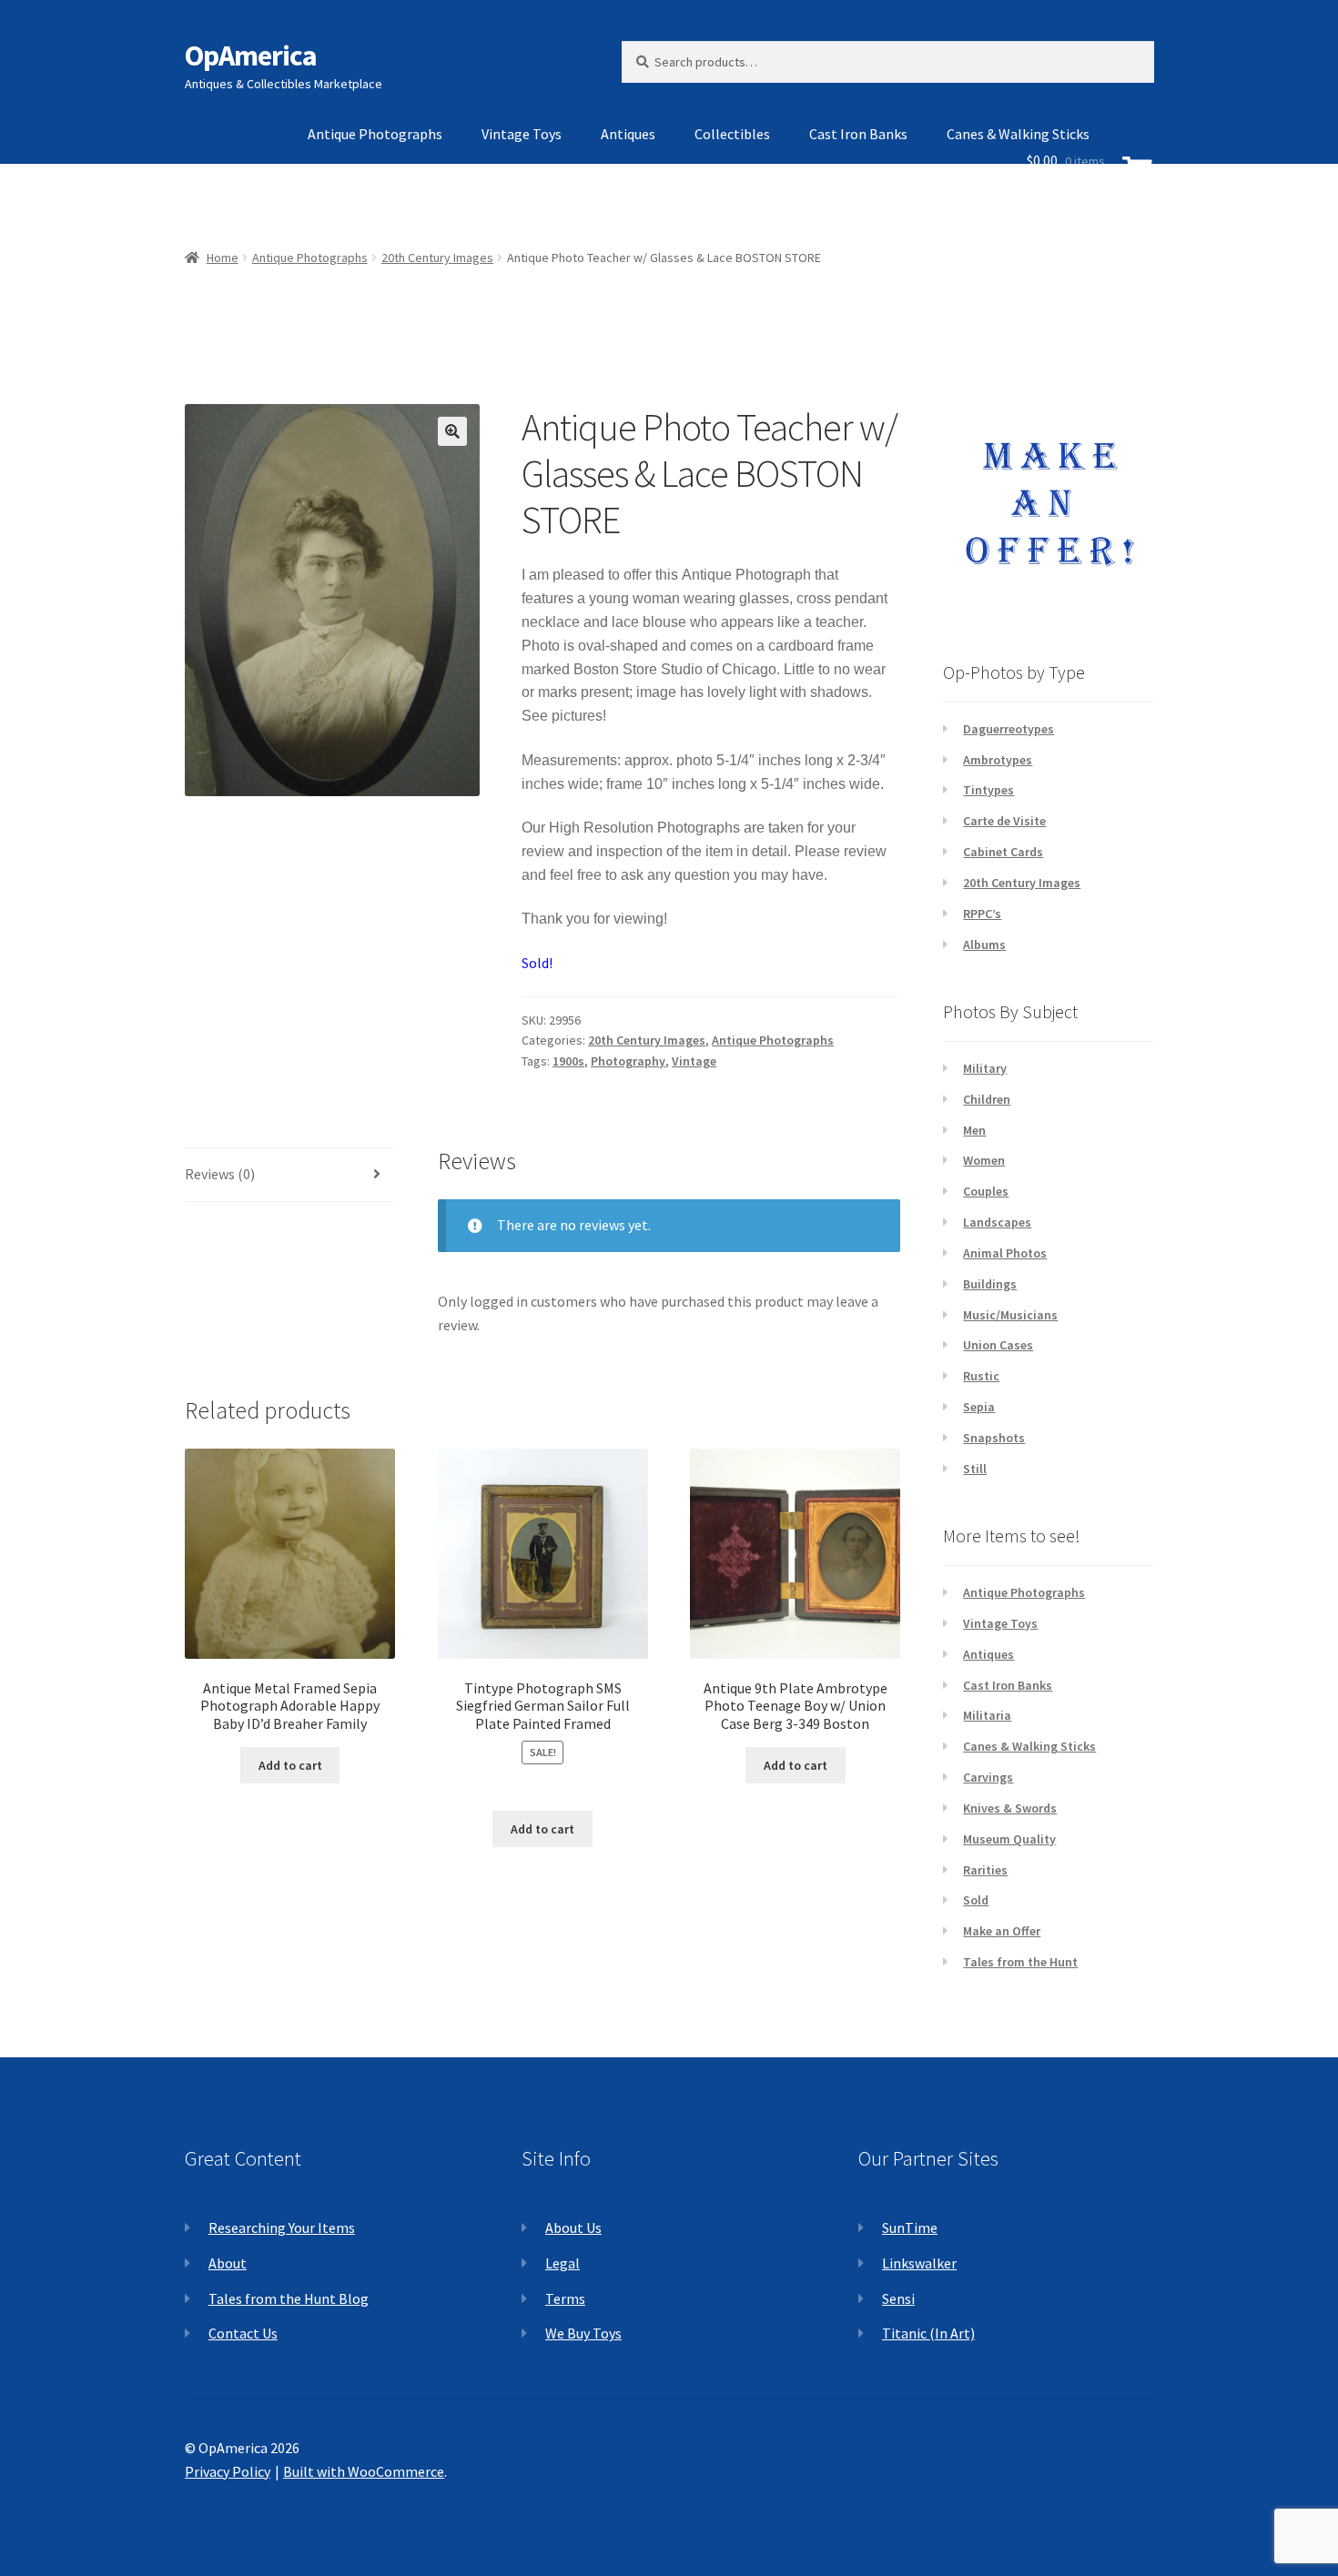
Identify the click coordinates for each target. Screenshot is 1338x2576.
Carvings (988, 1777)
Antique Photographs (375, 134)
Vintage (694, 1061)
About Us (573, 2227)
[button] (452, 431)
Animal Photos (1005, 1253)
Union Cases (998, 1345)
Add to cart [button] (290, 1765)
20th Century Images (647, 1040)
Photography (628, 1061)
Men (974, 1130)
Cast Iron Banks (858, 134)
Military (985, 1068)
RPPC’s (982, 914)
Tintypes (988, 790)
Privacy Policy (228, 2471)
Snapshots (994, 1438)
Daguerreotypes (1009, 729)
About (228, 2263)
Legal (563, 2263)
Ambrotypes (998, 760)
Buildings (990, 1284)
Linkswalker (919, 2263)
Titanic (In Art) (928, 2333)
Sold (976, 1900)
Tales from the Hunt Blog (289, 2298)
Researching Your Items (282, 2227)
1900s (568, 1061)
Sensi (898, 2298)
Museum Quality (1009, 1839)
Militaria (987, 1715)
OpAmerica (251, 56)
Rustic (981, 1376)
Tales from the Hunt (1020, 1962)
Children (987, 1099)
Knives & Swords (1010, 1808)
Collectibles (732, 134)
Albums (984, 945)
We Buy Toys (583, 2333)
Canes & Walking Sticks (1029, 1746)
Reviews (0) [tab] (220, 1174)
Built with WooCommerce (364, 2471)
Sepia (979, 1407)
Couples (986, 1191)
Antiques (628, 134)
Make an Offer (1002, 1931)
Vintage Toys (522, 134)
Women (984, 1160)
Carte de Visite (1004, 821)
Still (975, 1469)
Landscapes (997, 1222)
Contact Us (243, 2333)
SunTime (910, 2227)
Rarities (985, 1870)
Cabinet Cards (1003, 852)
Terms (565, 2298)
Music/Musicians (1010, 1315)
